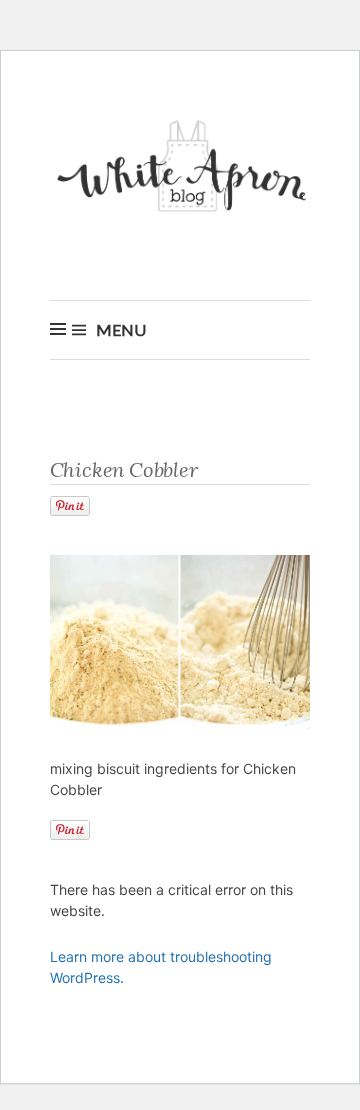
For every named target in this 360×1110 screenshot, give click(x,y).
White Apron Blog (185, 171)
